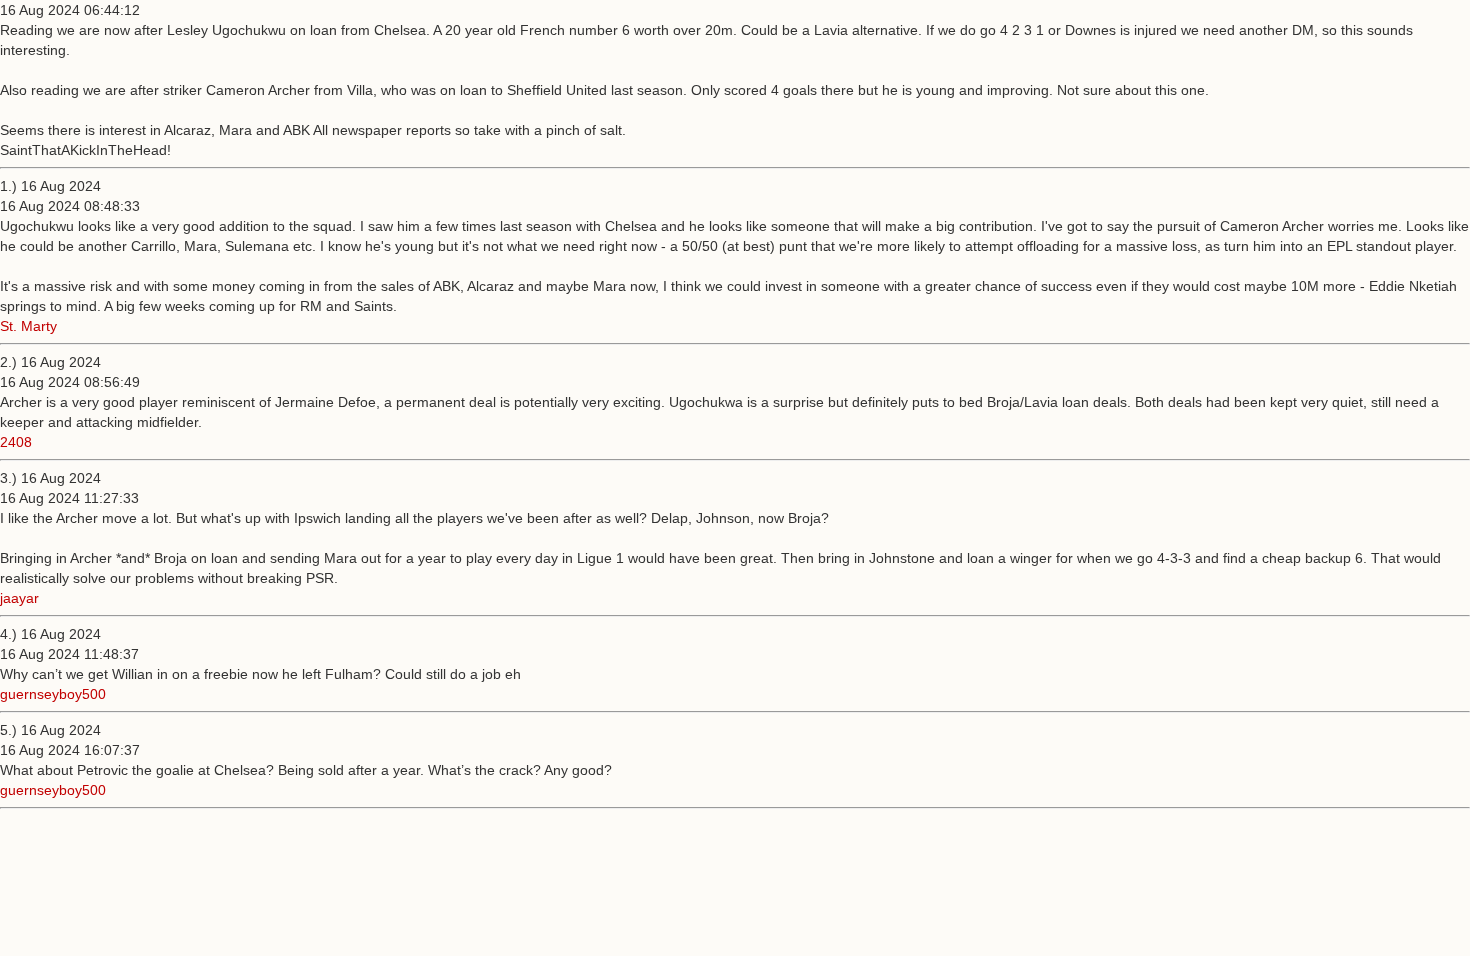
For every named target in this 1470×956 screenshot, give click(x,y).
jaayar (19, 598)
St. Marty (28, 326)
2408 (16, 442)
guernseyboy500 (53, 694)
